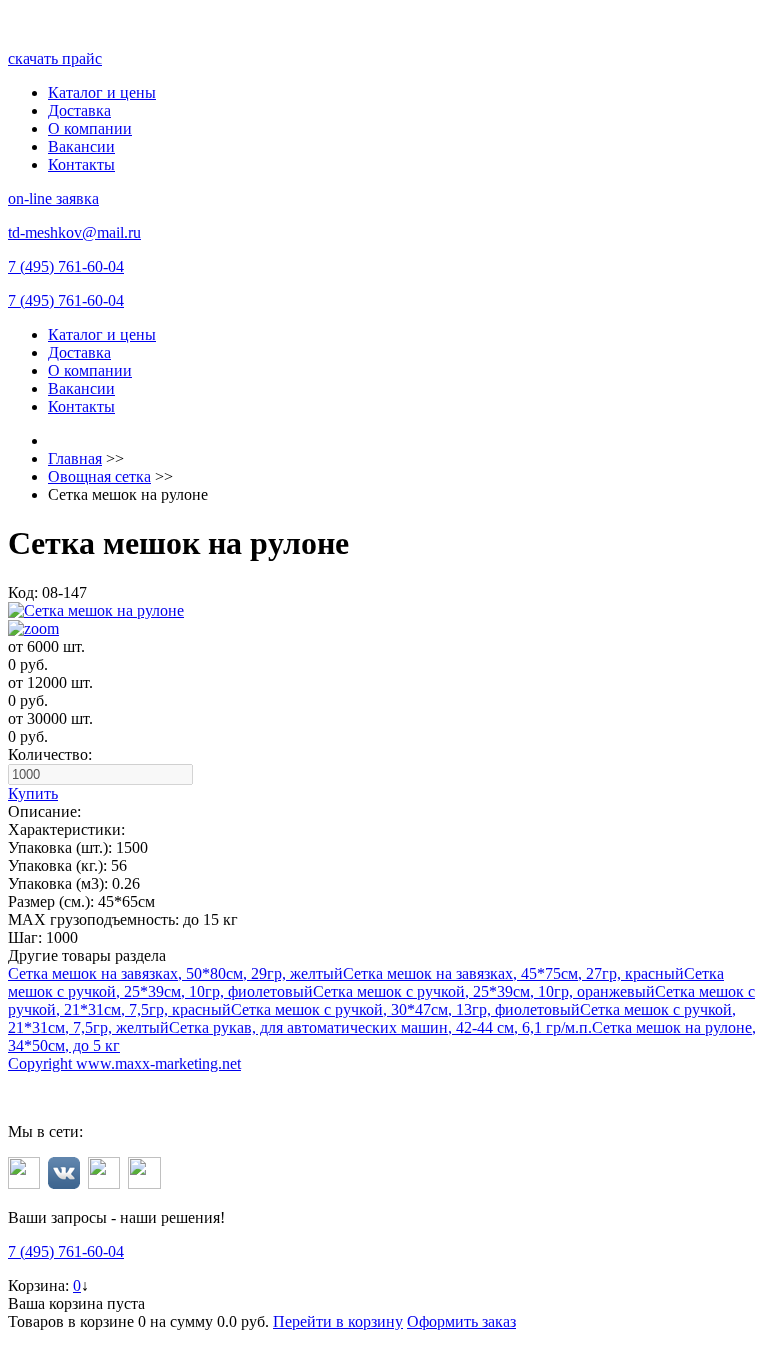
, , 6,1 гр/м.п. (380, 1027)
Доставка (79, 110)
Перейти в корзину (338, 1321)
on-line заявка (53, 198)
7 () (66, 266)
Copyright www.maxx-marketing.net (124, 1063)
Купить (33, 793)
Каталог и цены (102, 92)
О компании (90, 128)
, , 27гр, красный (513, 973)
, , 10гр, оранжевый (484, 991)
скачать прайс (55, 58)
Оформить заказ (461, 1321)
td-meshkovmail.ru (74, 232)
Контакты (81, 164)
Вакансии (81, 146)
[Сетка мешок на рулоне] (384, 620)
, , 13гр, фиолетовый (405, 1009)
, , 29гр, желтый (175, 973)
